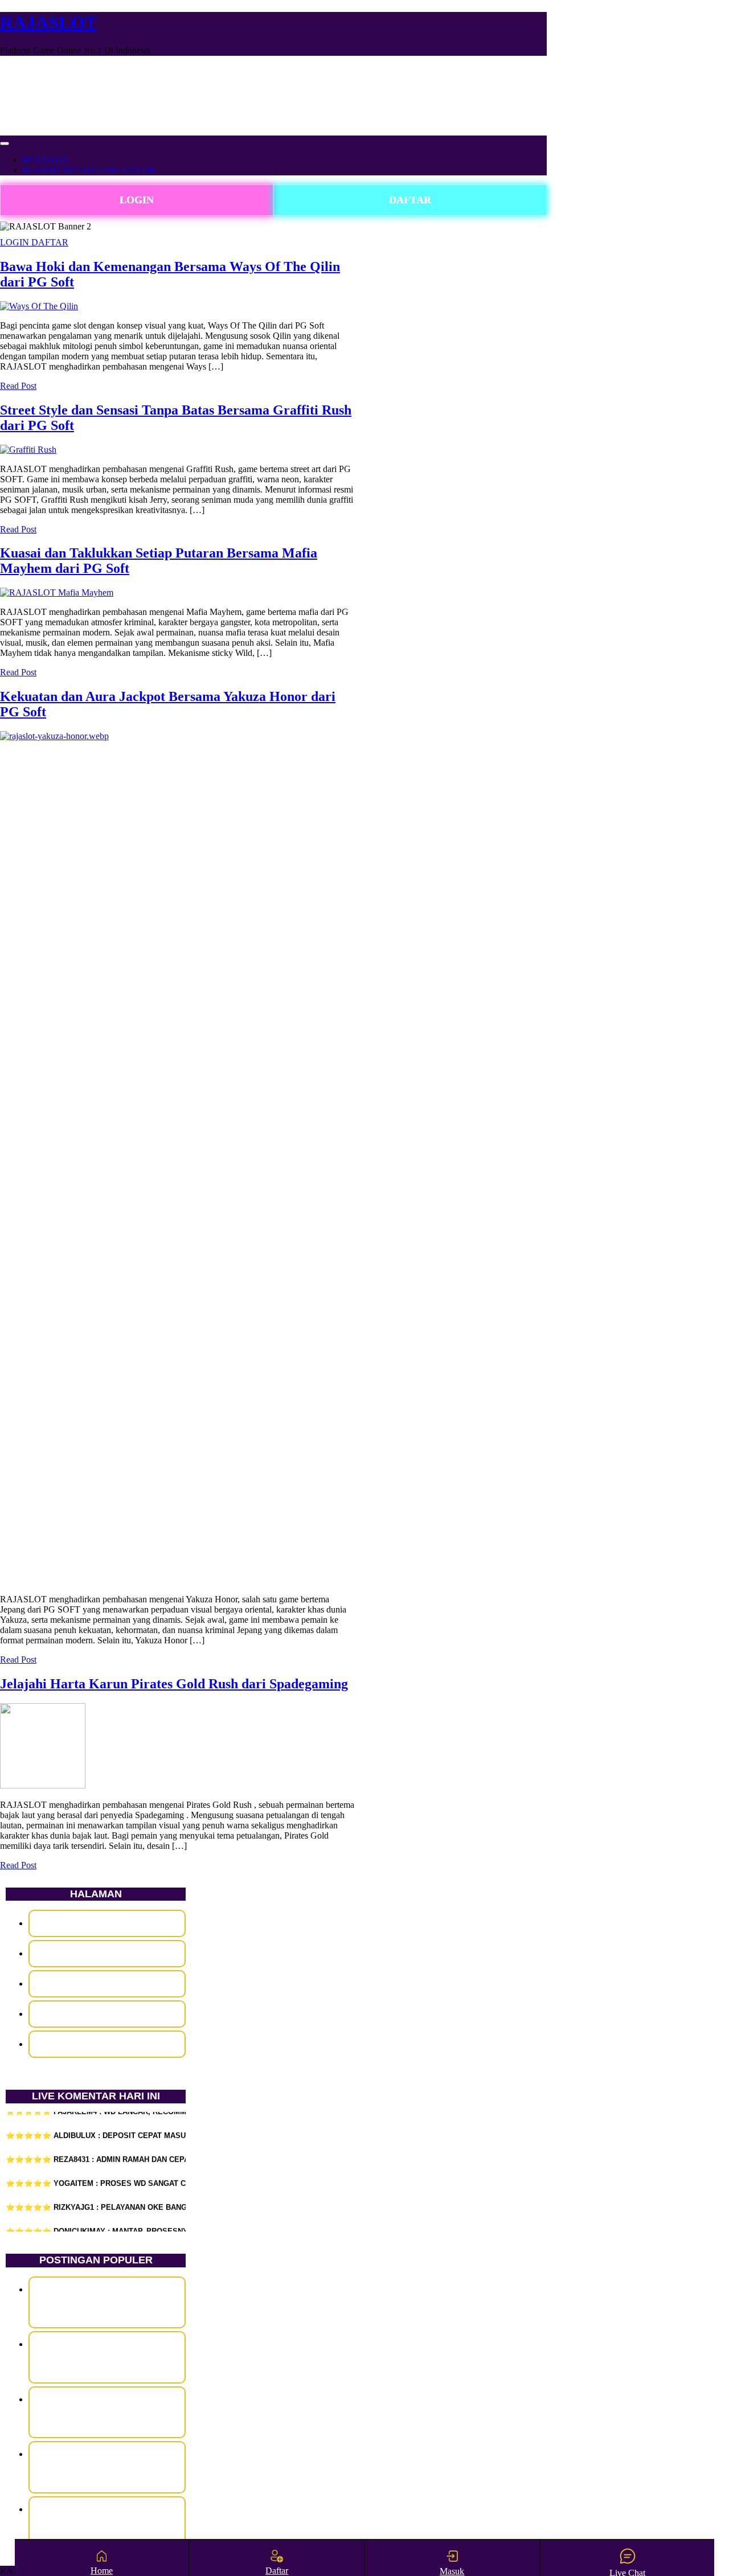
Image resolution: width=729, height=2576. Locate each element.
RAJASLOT (48, 22)
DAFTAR (410, 200)
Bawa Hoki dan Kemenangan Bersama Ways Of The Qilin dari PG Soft (107, 2302)
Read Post (18, 386)
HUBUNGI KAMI (107, 1953)
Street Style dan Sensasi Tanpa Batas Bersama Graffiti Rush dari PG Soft (107, 2357)
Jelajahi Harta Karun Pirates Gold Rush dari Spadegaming (174, 1684)
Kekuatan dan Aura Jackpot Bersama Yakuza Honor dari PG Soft (107, 2467)
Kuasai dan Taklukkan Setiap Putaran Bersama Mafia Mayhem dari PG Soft (107, 2412)
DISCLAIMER (107, 1923)
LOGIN (137, 200)
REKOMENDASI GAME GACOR (89, 170)
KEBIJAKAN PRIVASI (107, 1984)
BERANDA (46, 160)
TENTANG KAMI (107, 2044)
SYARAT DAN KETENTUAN (107, 2014)
